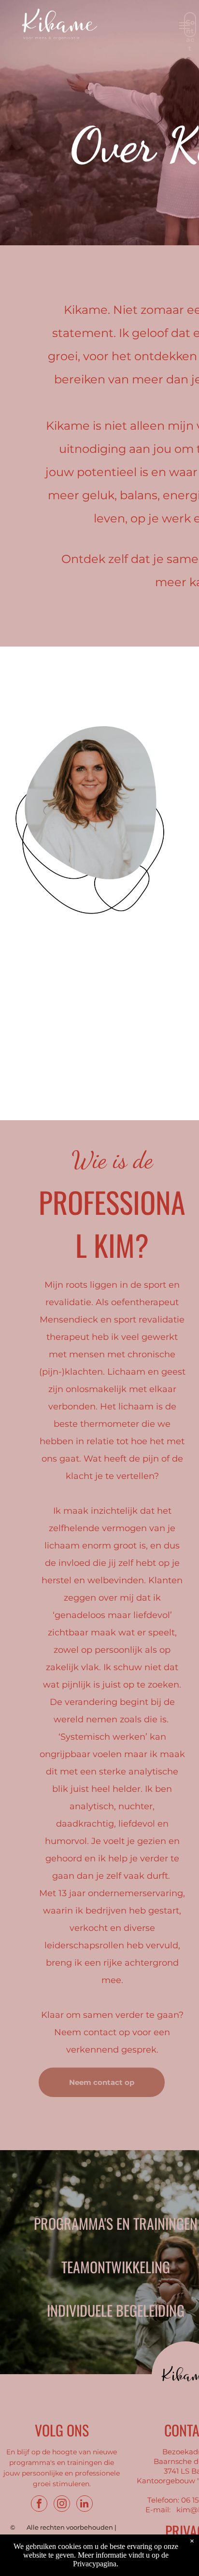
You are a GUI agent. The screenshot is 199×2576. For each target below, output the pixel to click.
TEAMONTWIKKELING (116, 2267)
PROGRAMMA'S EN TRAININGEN (116, 2223)
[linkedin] (85, 2505)
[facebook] (39, 2505)
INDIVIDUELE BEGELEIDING (116, 2310)
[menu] (185, 26)
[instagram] (62, 2505)
